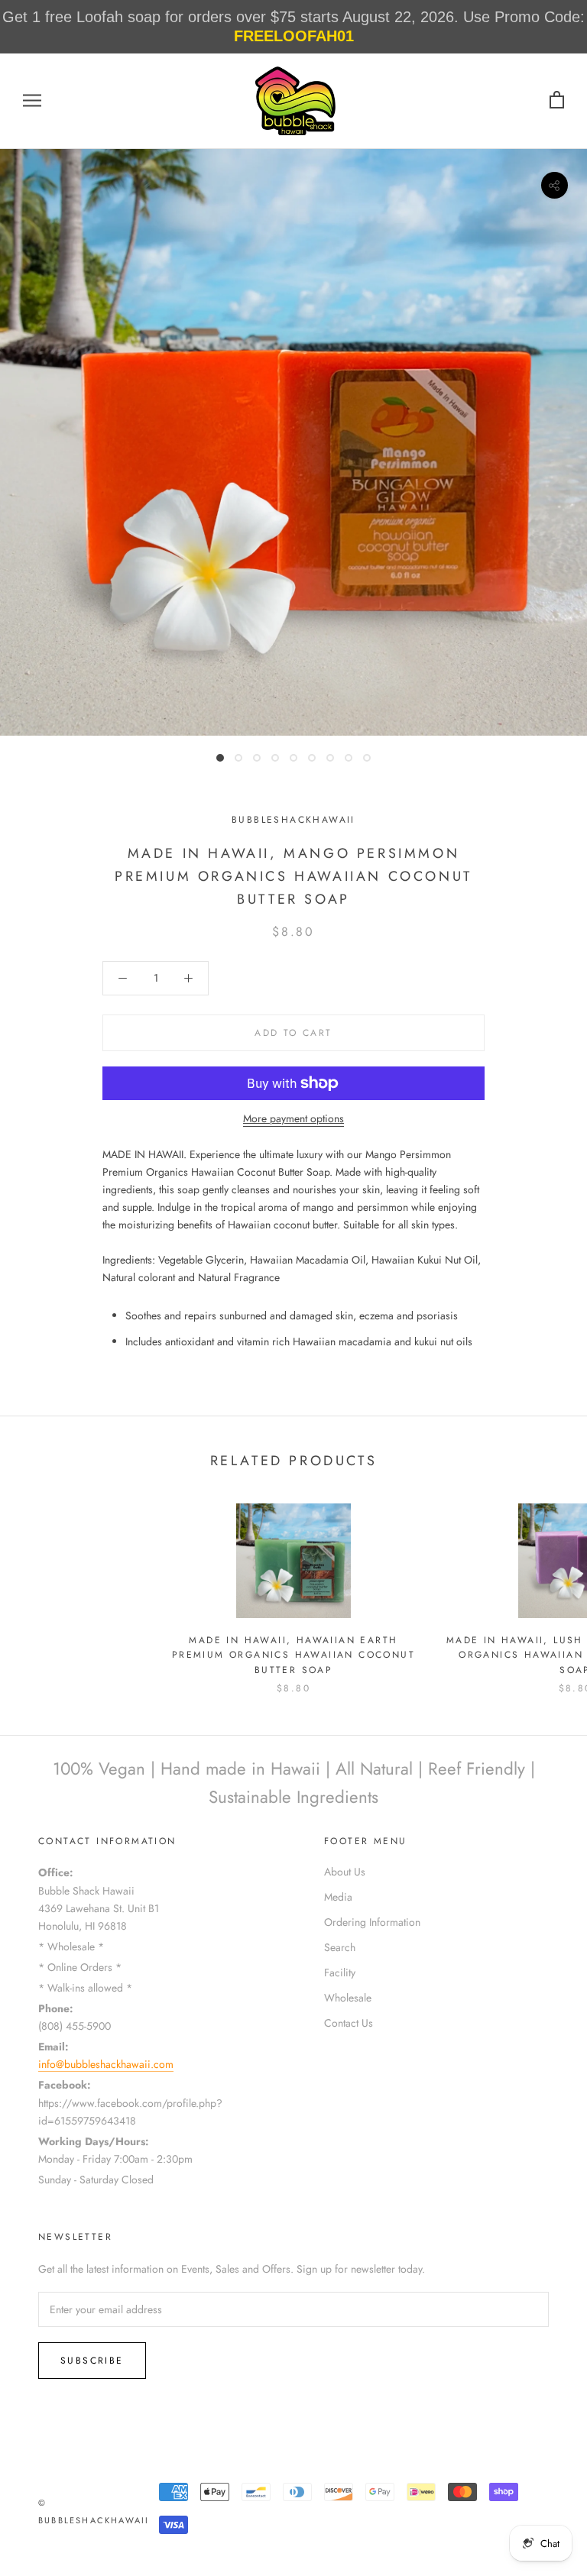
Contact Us (349, 2023)
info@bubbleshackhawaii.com (106, 2064)
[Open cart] (557, 100)
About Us (345, 1872)
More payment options (293, 1118)
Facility (340, 1972)
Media (338, 1897)
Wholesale (348, 1998)
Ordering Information (372, 1922)
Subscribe (92, 2361)
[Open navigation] (32, 100)
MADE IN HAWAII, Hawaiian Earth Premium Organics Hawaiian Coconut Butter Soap (293, 1655)
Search (340, 1947)
